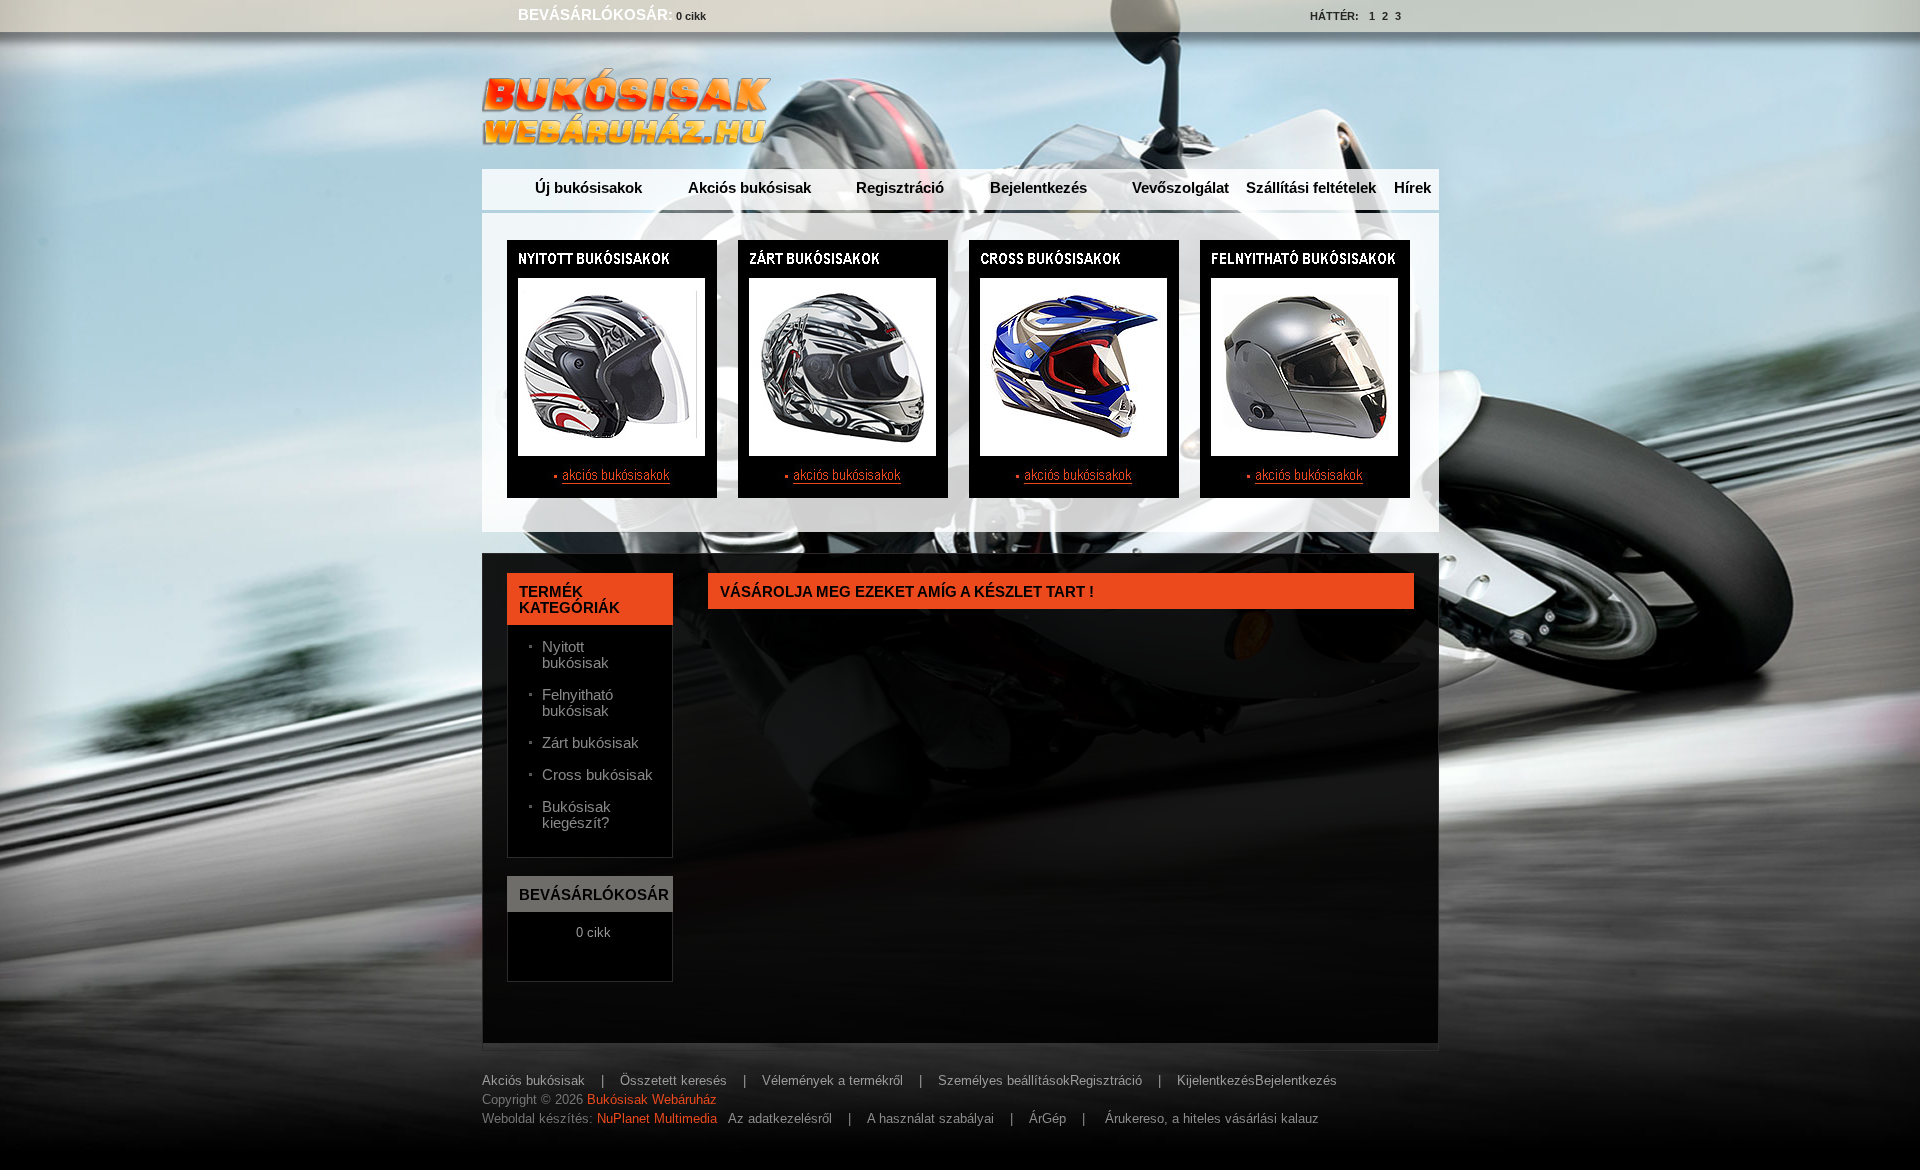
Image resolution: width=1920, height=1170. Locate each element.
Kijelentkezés (1216, 1080)
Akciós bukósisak (749, 187)
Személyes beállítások (1004, 1080)
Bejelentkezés (1038, 187)
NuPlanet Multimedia (657, 1118)
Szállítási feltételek (1311, 187)
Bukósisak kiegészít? (576, 815)
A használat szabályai (930, 1118)
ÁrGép (1047, 1118)
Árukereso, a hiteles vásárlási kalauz (1212, 1118)
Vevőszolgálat (1180, 187)
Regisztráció (900, 187)
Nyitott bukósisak (575, 655)
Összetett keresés (673, 1080)
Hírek (1412, 187)
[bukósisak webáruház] (631, 136)
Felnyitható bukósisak (577, 703)
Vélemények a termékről (832, 1080)
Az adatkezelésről (780, 1118)
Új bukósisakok (588, 187)
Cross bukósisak (597, 775)
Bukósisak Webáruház (652, 1099)
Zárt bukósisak (590, 743)
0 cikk (691, 16)
